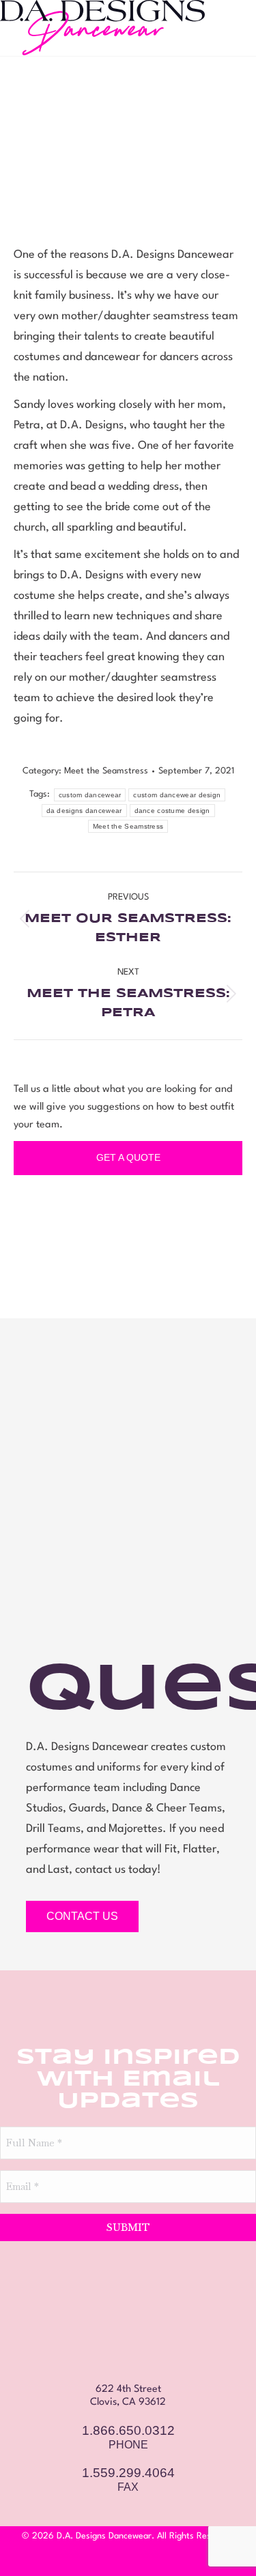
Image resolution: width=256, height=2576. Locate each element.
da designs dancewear (84, 811)
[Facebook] (104, 2558)
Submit (128, 2227)
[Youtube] (152, 2558)
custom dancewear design (177, 795)
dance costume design (172, 811)
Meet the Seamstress (106, 771)
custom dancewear (90, 795)
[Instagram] (128, 2558)
